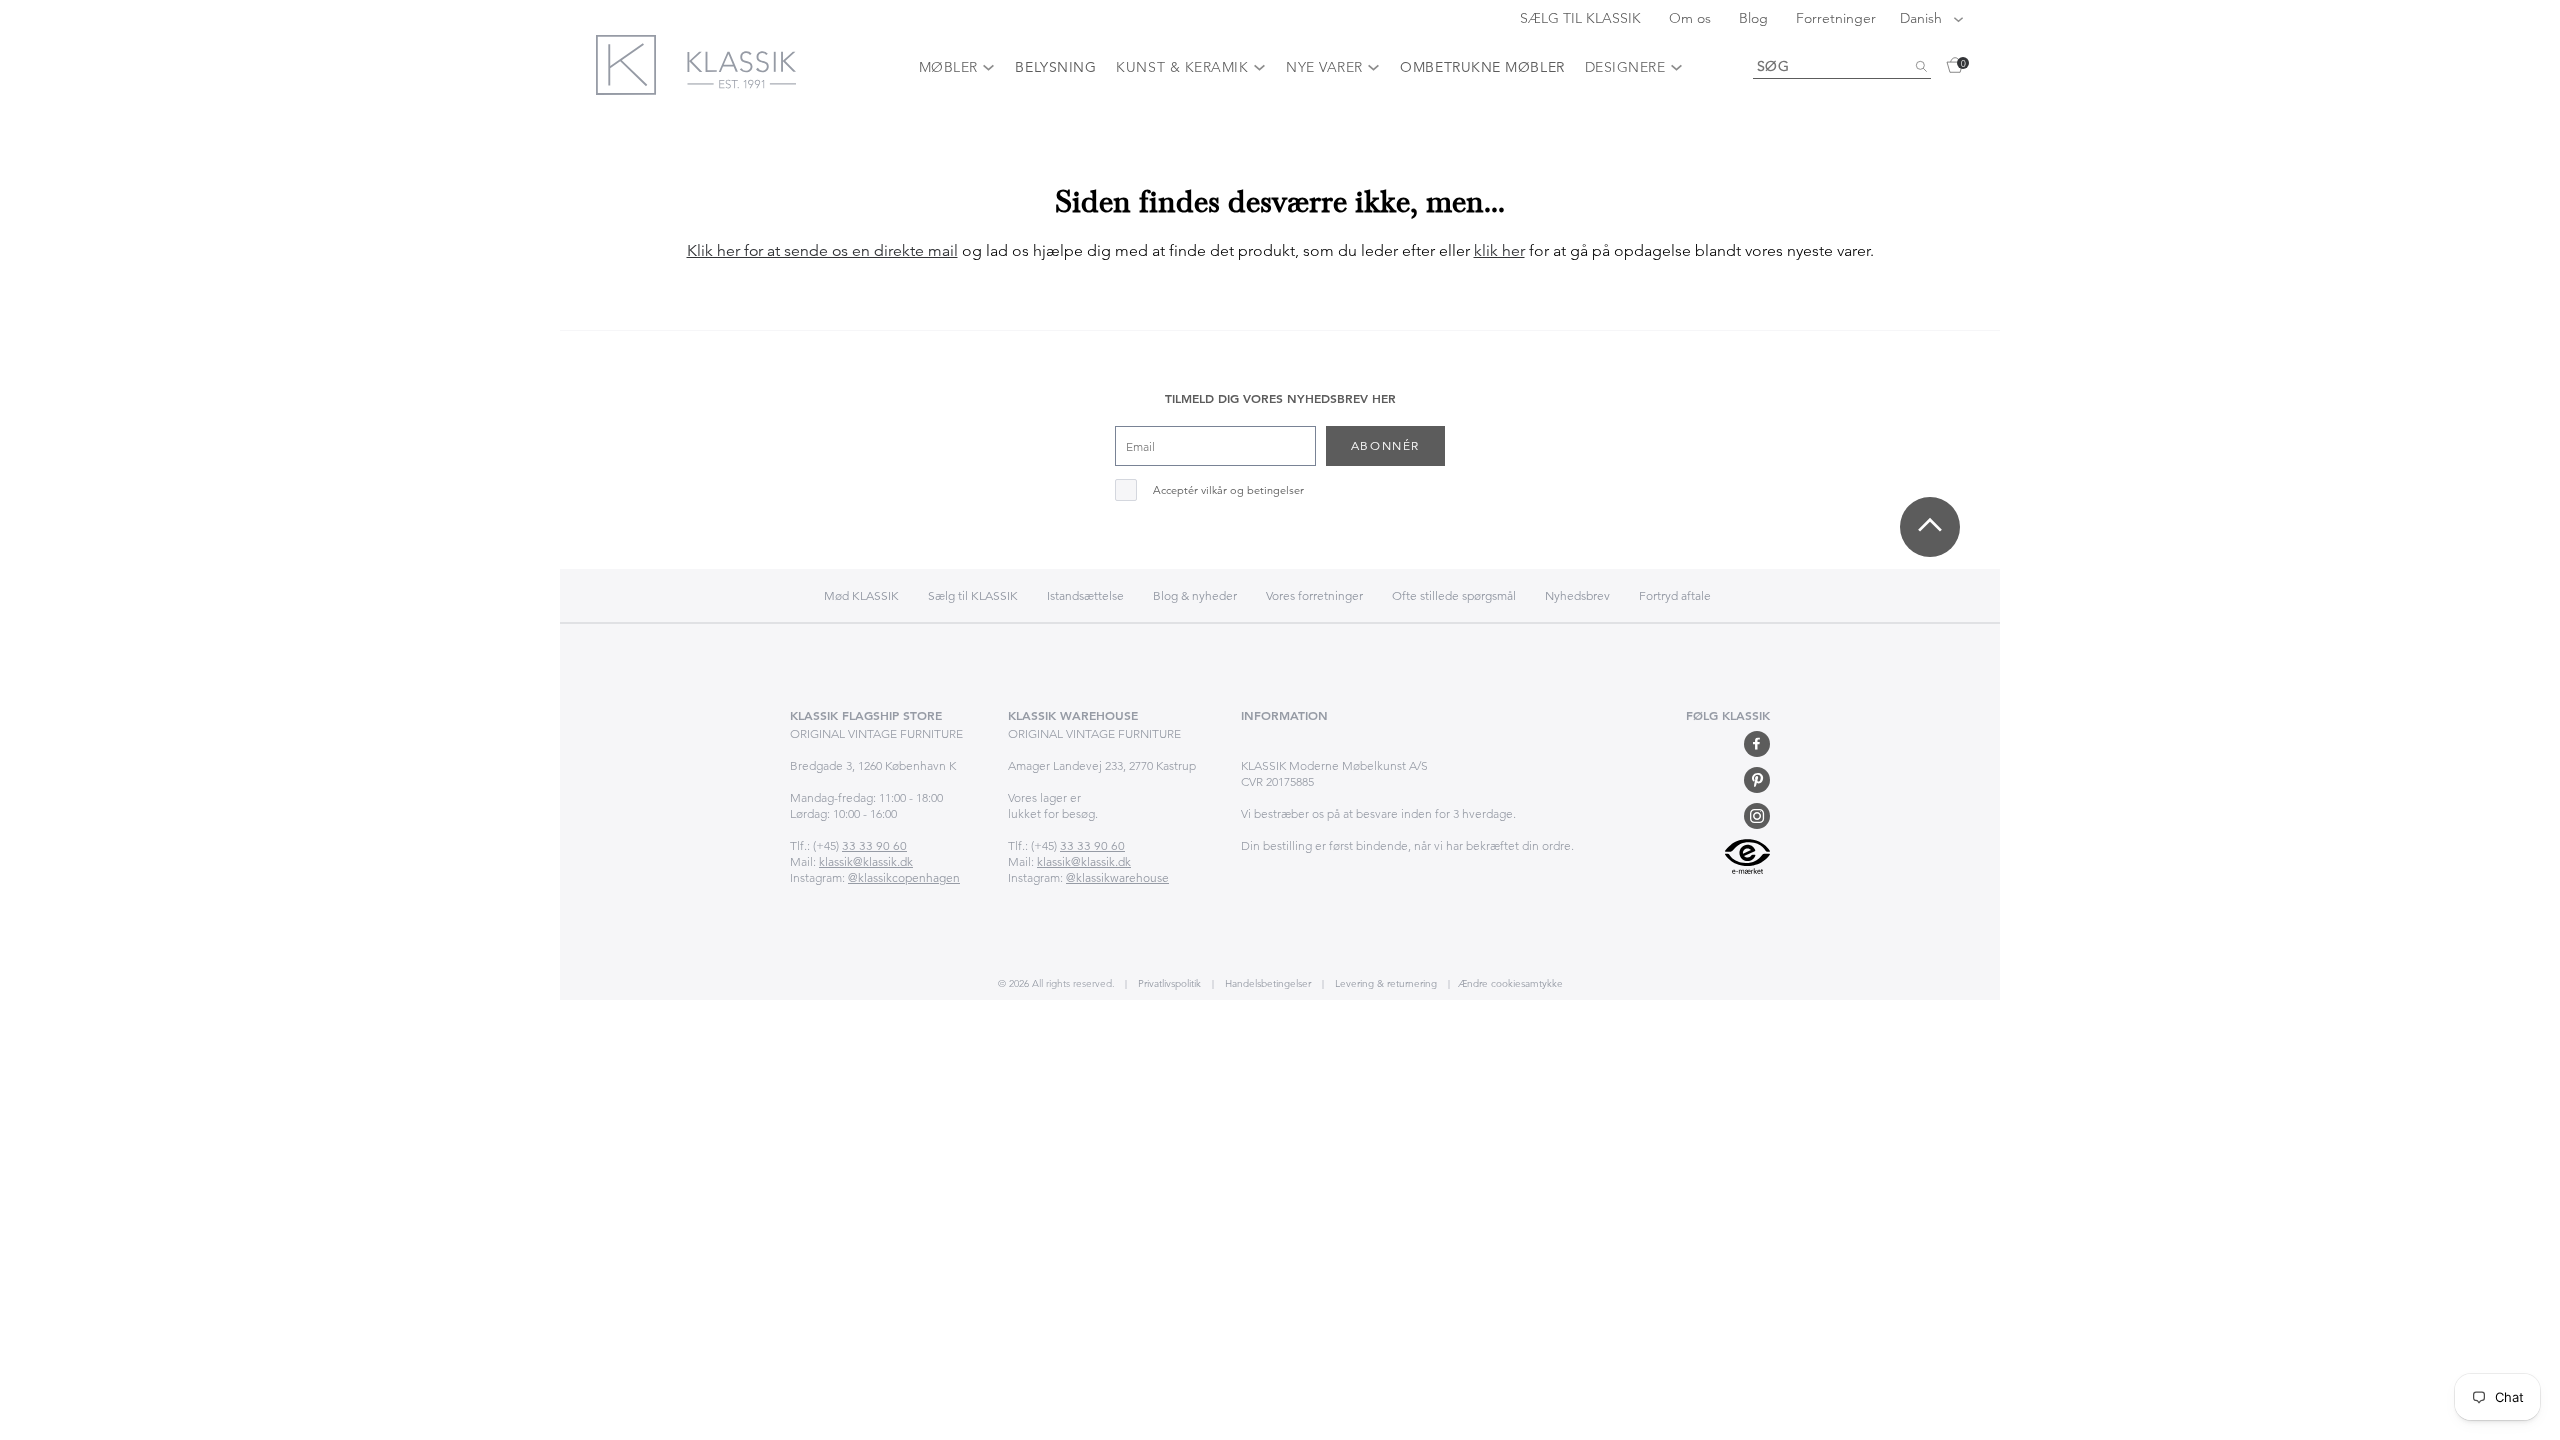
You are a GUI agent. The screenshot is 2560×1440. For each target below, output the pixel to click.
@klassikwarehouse (1117, 877)
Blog (1755, 18)
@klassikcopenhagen (904, 877)
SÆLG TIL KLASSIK (1582, 18)
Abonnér (1385, 445)
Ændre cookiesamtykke (1510, 983)
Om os (1692, 18)
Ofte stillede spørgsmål (1454, 595)
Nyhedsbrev (1577, 595)
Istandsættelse (1085, 595)
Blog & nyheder (1195, 595)
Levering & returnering (1384, 983)
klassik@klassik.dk (866, 861)
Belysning (1055, 67)
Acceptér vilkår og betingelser (1228, 490)
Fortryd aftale (1675, 595)
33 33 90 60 (874, 845)
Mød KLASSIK (861, 595)
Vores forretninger (1314, 595)
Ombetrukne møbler (1482, 67)
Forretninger (1836, 18)
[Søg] (1921, 67)
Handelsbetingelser (1266, 983)
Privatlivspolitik (1168, 983)
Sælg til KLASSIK (973, 595)
